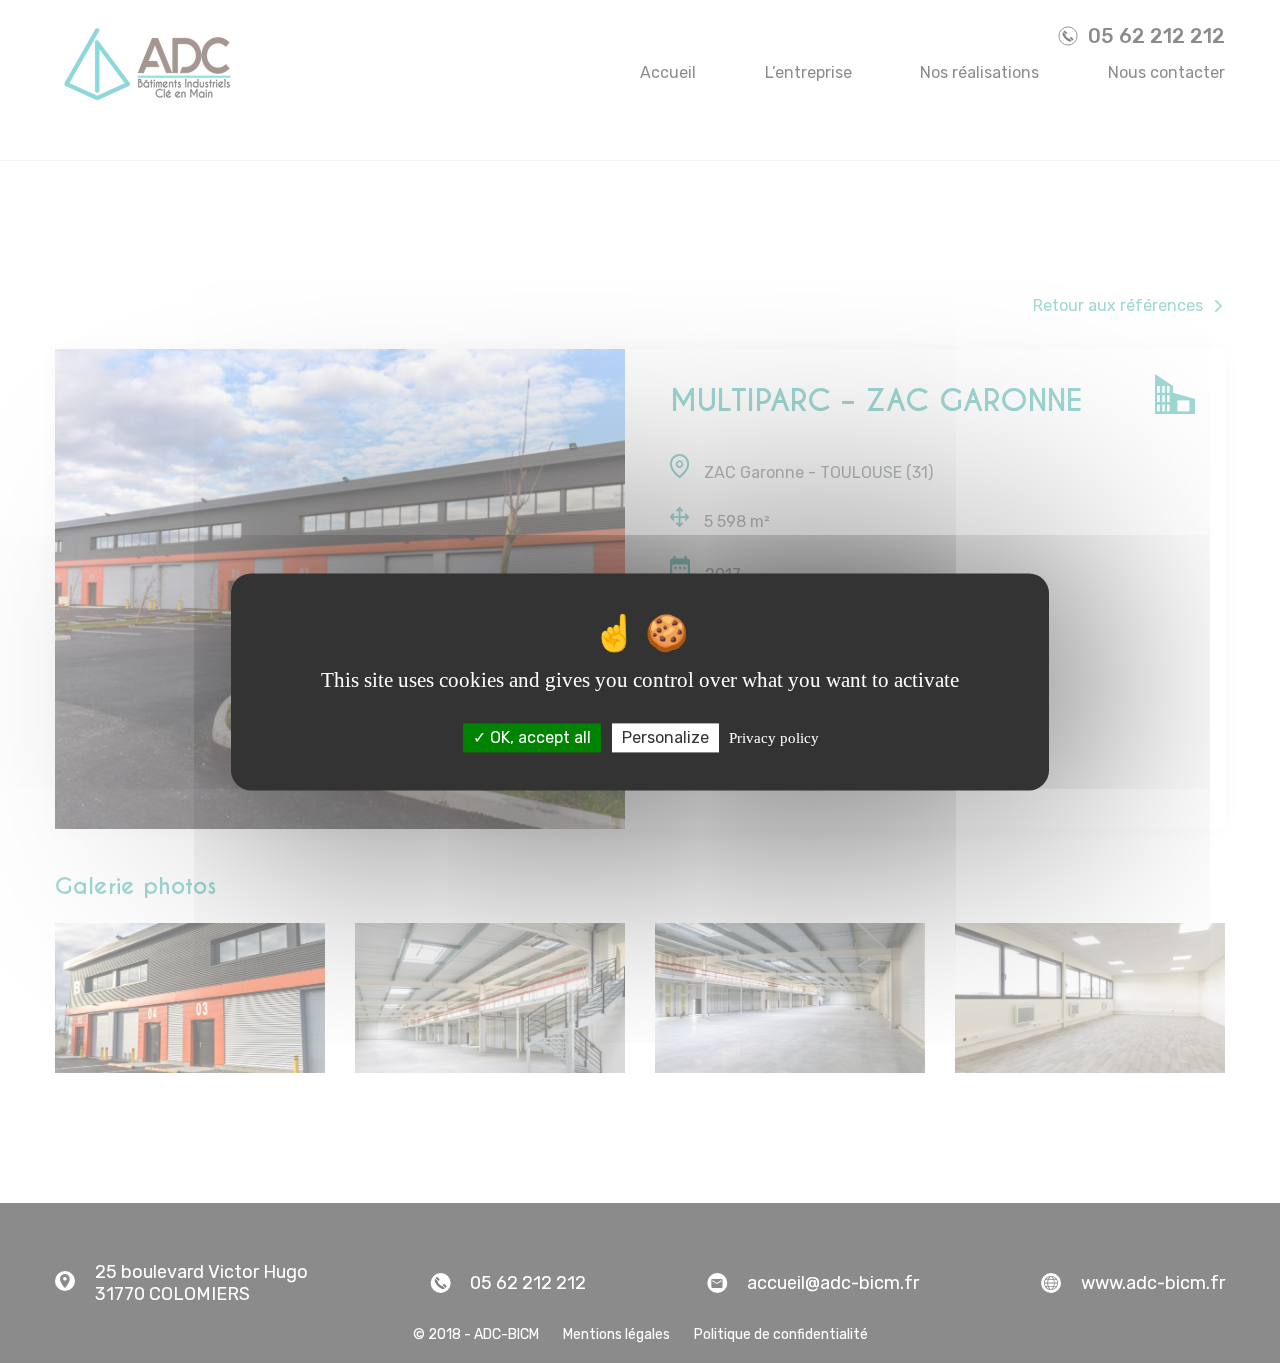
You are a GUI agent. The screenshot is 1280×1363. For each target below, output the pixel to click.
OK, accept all (538, 737)
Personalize (665, 737)
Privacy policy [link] (774, 738)
